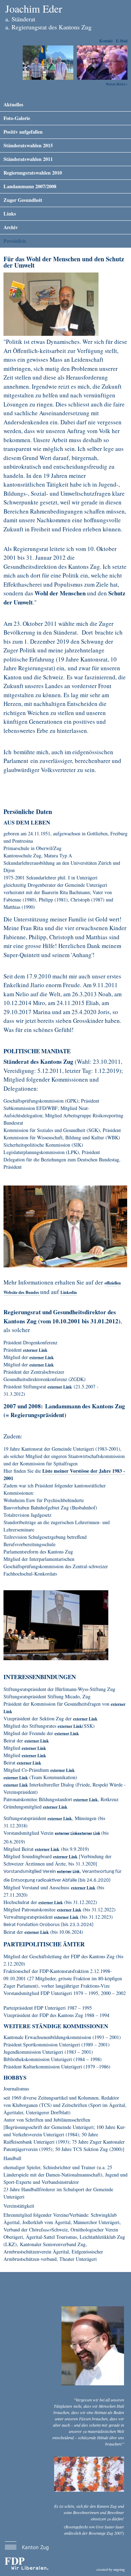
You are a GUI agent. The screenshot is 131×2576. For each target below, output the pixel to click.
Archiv (11, 227)
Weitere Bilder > (117, 84)
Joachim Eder (34, 8)
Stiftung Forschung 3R (60, 1820)
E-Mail (122, 41)
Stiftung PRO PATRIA (67, 1735)
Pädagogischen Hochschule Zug (51, 1904)
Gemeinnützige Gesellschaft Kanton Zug (34, 1750)
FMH (65, 1858)
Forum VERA (68, 1873)
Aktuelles (13, 104)
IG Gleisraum (55, 1809)
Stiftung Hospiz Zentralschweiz (37, 1742)
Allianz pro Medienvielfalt (63, 1772)
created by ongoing (111, 2569)
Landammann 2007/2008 (30, 186)
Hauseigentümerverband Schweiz (83, 1889)
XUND (86, 1801)
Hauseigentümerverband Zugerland (34, 1757)
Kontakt (106, 41)
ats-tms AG (66, 1919)
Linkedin (69, 1292)
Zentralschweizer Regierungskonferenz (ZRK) (42, 1366)
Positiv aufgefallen (23, 132)
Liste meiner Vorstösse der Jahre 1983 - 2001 (64, 1474)
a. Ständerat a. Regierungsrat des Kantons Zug (48, 23)
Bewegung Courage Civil (29, 1764)
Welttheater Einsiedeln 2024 (16, 1779)
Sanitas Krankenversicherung (70, 1728)
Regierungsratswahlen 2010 (33, 173)
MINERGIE (66, 1835)
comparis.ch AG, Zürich (47, 1851)
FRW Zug (16, 1786)
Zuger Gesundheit (23, 200)
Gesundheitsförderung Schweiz (60, 1388)
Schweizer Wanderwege (69, 1911)
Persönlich (15, 241)
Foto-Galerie (17, 118)
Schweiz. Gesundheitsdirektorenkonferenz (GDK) (42, 1359)
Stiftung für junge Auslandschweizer (85, 1720)
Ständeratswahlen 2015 (28, 145)
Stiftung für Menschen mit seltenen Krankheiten (37, 1934)
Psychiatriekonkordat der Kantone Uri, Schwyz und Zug (35, 1352)
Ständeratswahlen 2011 (28, 159)
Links (10, 214)
